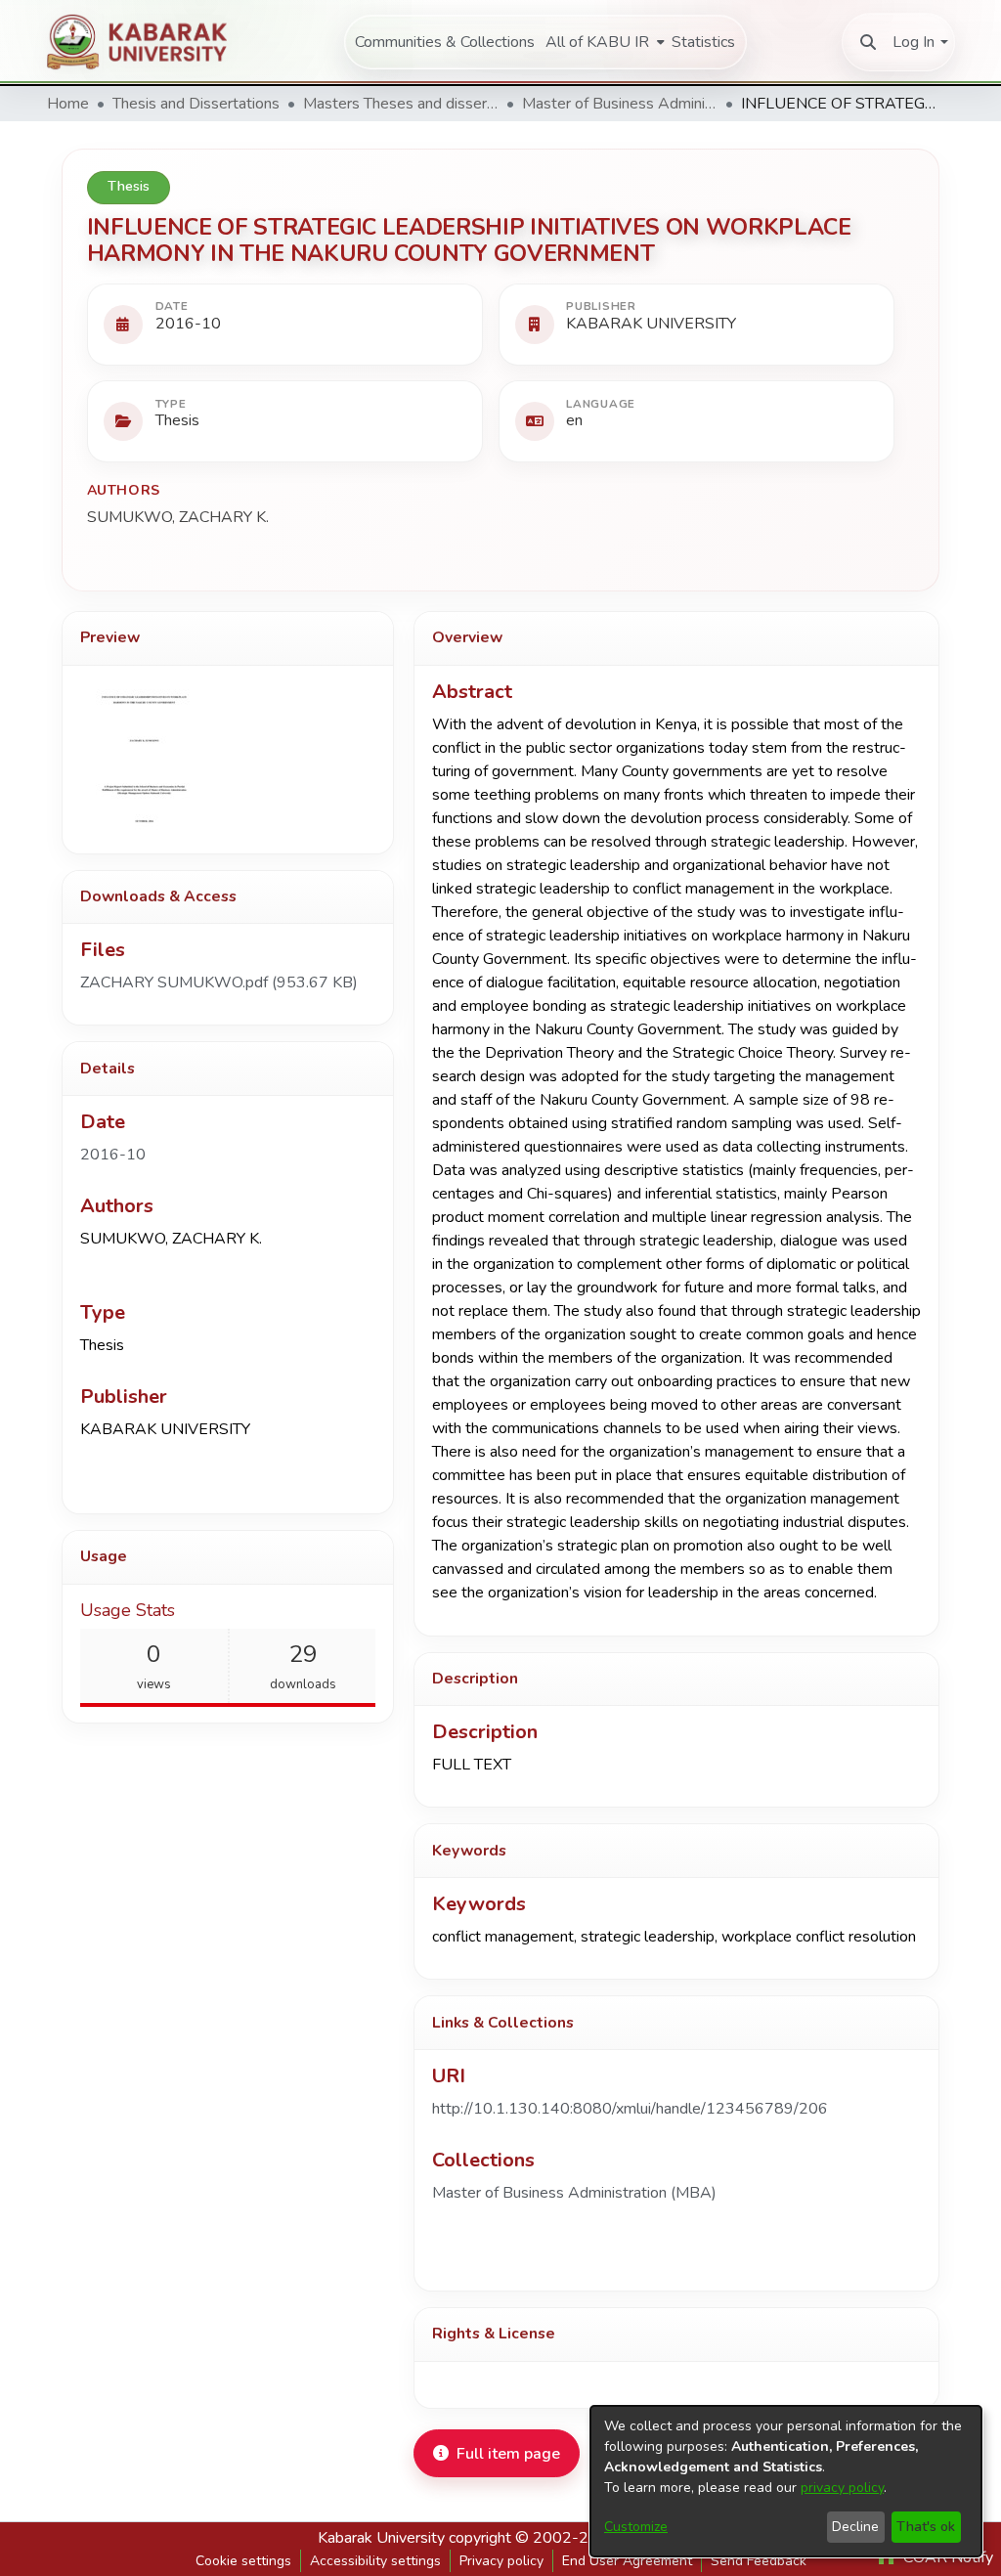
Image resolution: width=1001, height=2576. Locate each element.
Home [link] (68, 104)
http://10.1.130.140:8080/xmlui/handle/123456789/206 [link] (630, 2109)
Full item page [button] (508, 2454)
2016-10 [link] (113, 1155)
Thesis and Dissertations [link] (196, 104)
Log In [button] (914, 42)
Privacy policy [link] (501, 2561)
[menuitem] (603, 42)
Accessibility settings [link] (375, 2561)
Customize (636, 2527)
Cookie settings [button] (243, 2561)
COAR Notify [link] (946, 2557)
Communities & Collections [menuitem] (445, 42)
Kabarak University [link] (381, 2538)
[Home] (148, 42)
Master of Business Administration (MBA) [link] (620, 104)
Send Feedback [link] (759, 2561)
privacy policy (842, 2488)
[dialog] (786, 2481)
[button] (868, 42)
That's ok (926, 2527)
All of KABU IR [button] (597, 42)
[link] (219, 982)
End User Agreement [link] (627, 2561)
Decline (855, 2527)
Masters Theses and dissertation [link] (401, 104)
